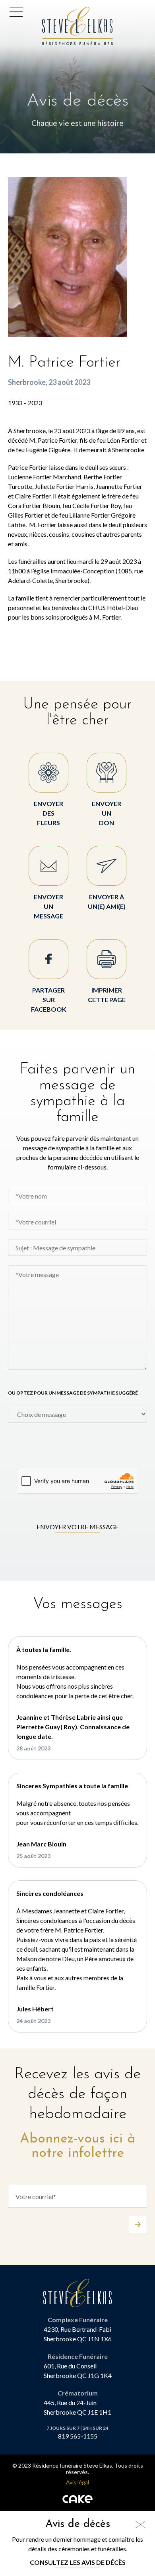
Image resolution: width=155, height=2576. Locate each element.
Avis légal (77, 2482)
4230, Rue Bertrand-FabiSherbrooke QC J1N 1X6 (78, 2334)
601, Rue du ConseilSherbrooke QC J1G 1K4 (78, 2371)
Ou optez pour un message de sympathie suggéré (73, 1393)
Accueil (55, 11)
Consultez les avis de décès (78, 2562)
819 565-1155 (78, 2436)
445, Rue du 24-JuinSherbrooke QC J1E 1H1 (77, 2407)
